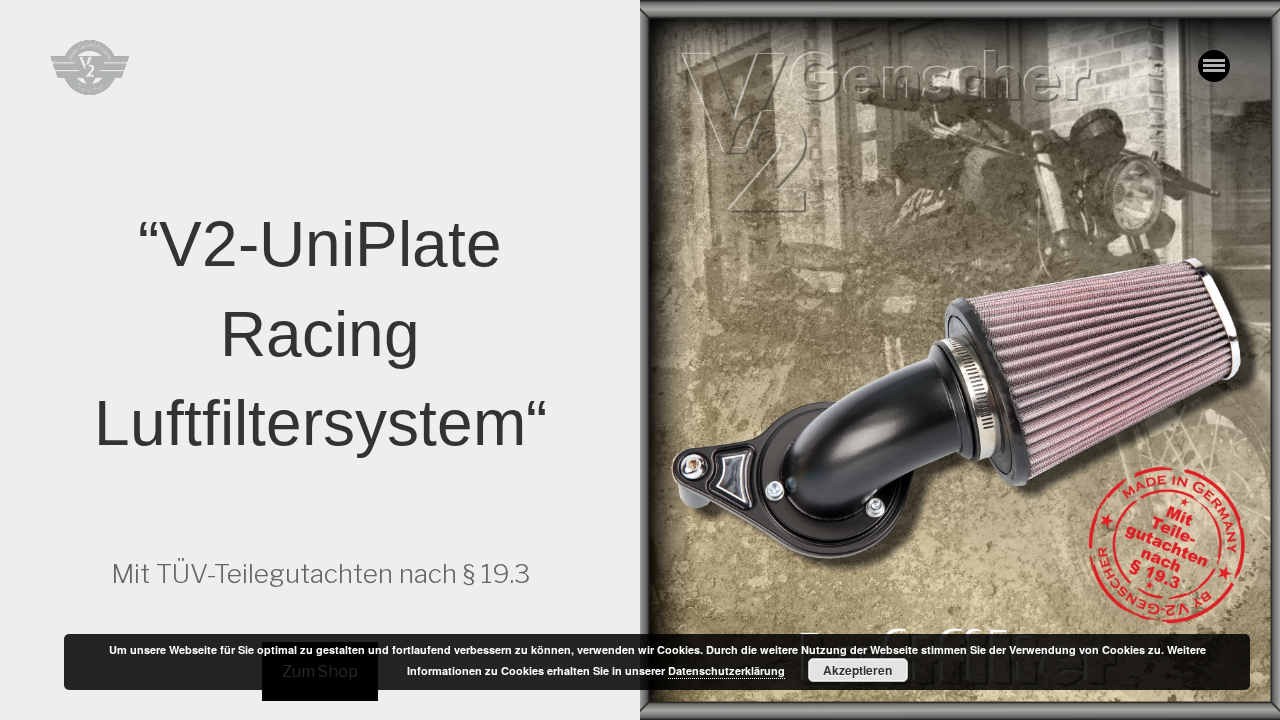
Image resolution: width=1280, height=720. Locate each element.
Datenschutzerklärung (726, 670)
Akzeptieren (857, 670)
